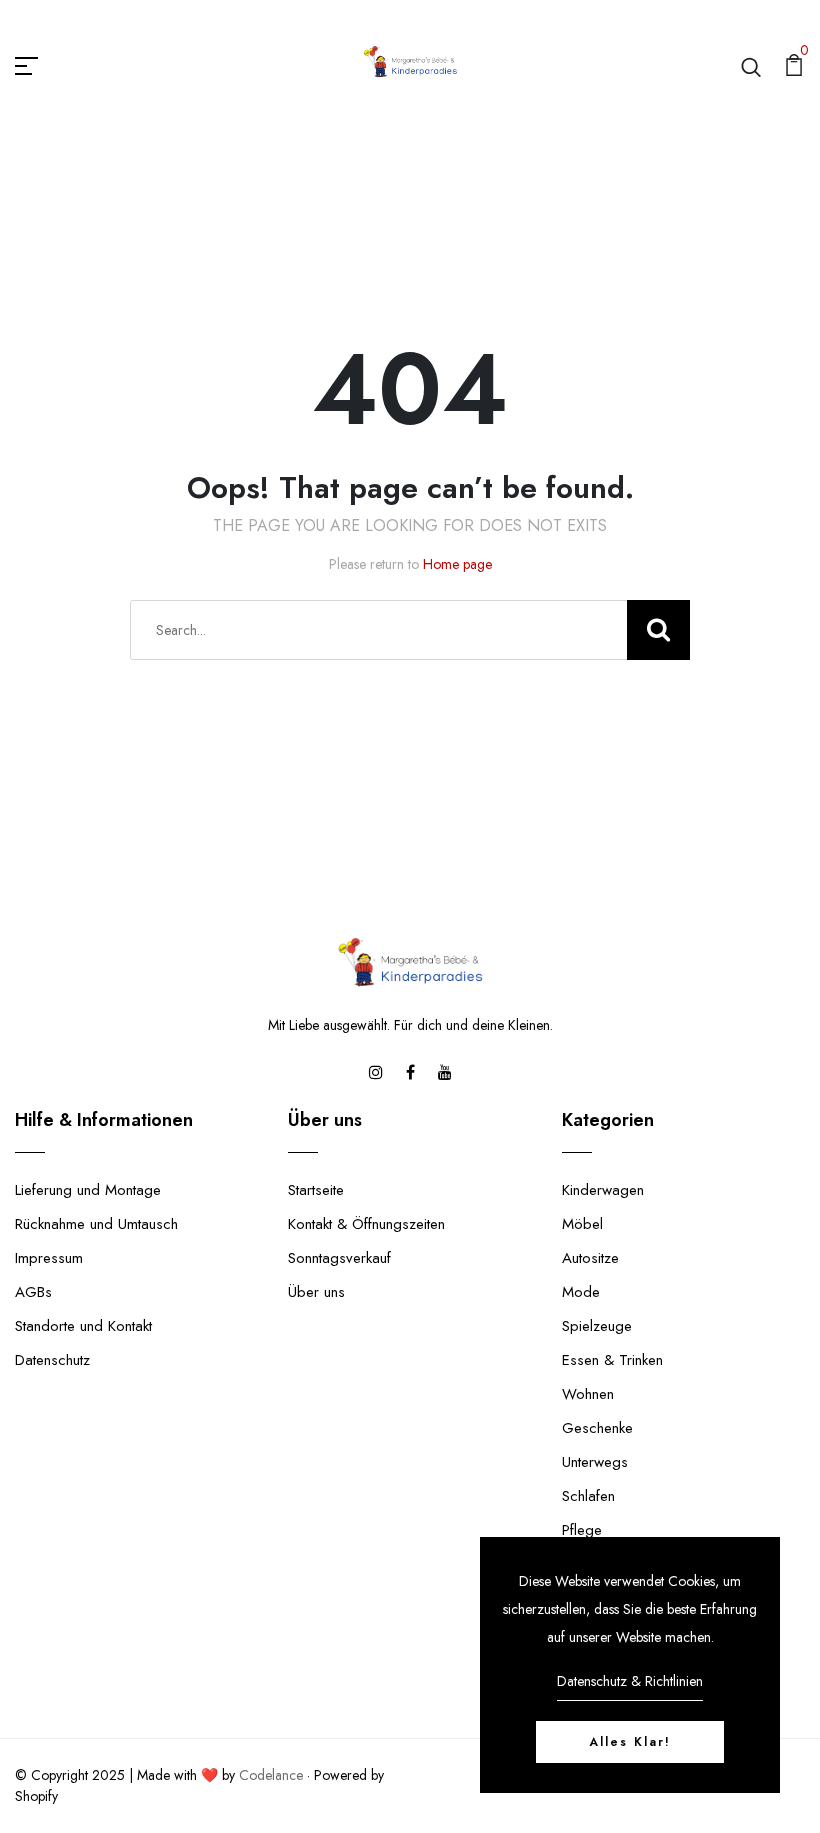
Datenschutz (52, 1360)
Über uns (316, 1292)
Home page (457, 564)
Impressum (49, 1258)
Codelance (271, 1775)
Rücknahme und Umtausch (96, 1224)
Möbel (582, 1224)
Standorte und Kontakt (83, 1326)
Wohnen (588, 1394)
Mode (581, 1292)
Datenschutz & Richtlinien (630, 1681)
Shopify (36, 1796)
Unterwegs (595, 1462)
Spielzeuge (597, 1326)
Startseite (316, 1190)
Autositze (590, 1258)
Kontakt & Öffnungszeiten (366, 1224)
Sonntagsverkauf (339, 1258)
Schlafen (588, 1496)
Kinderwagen (603, 1190)
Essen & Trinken (612, 1360)
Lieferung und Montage (88, 1190)
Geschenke (597, 1428)
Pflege (582, 1530)
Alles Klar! (630, 1742)
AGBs (33, 1292)
